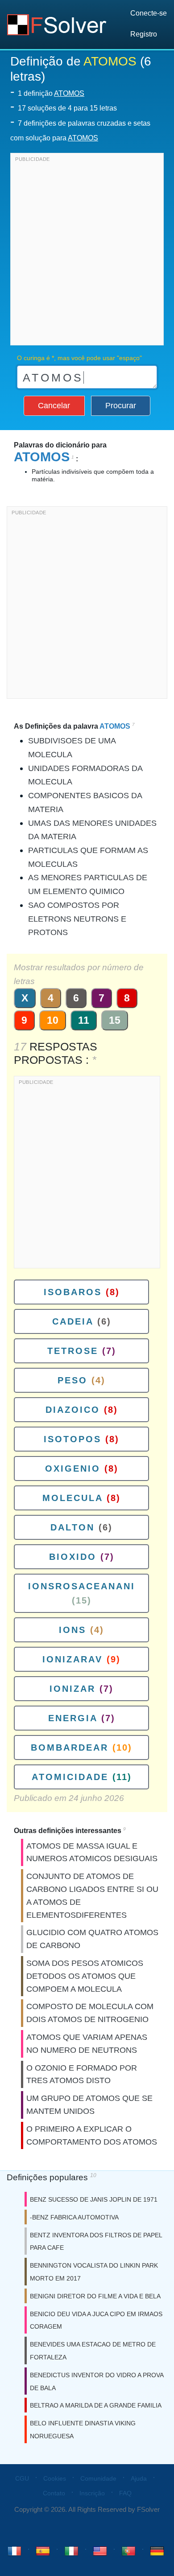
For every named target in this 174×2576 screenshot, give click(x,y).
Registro (144, 34)
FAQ (125, 2493)
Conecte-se (149, 13)
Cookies (55, 2478)
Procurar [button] (121, 406)
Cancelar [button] (54, 406)
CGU (22, 2478)
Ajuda (139, 2478)
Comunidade (98, 2478)
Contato (54, 2493)
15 (115, 1020)
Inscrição (92, 2493)
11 (84, 1020)
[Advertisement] (87, 251)
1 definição (51, 93)
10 (53, 1020)
